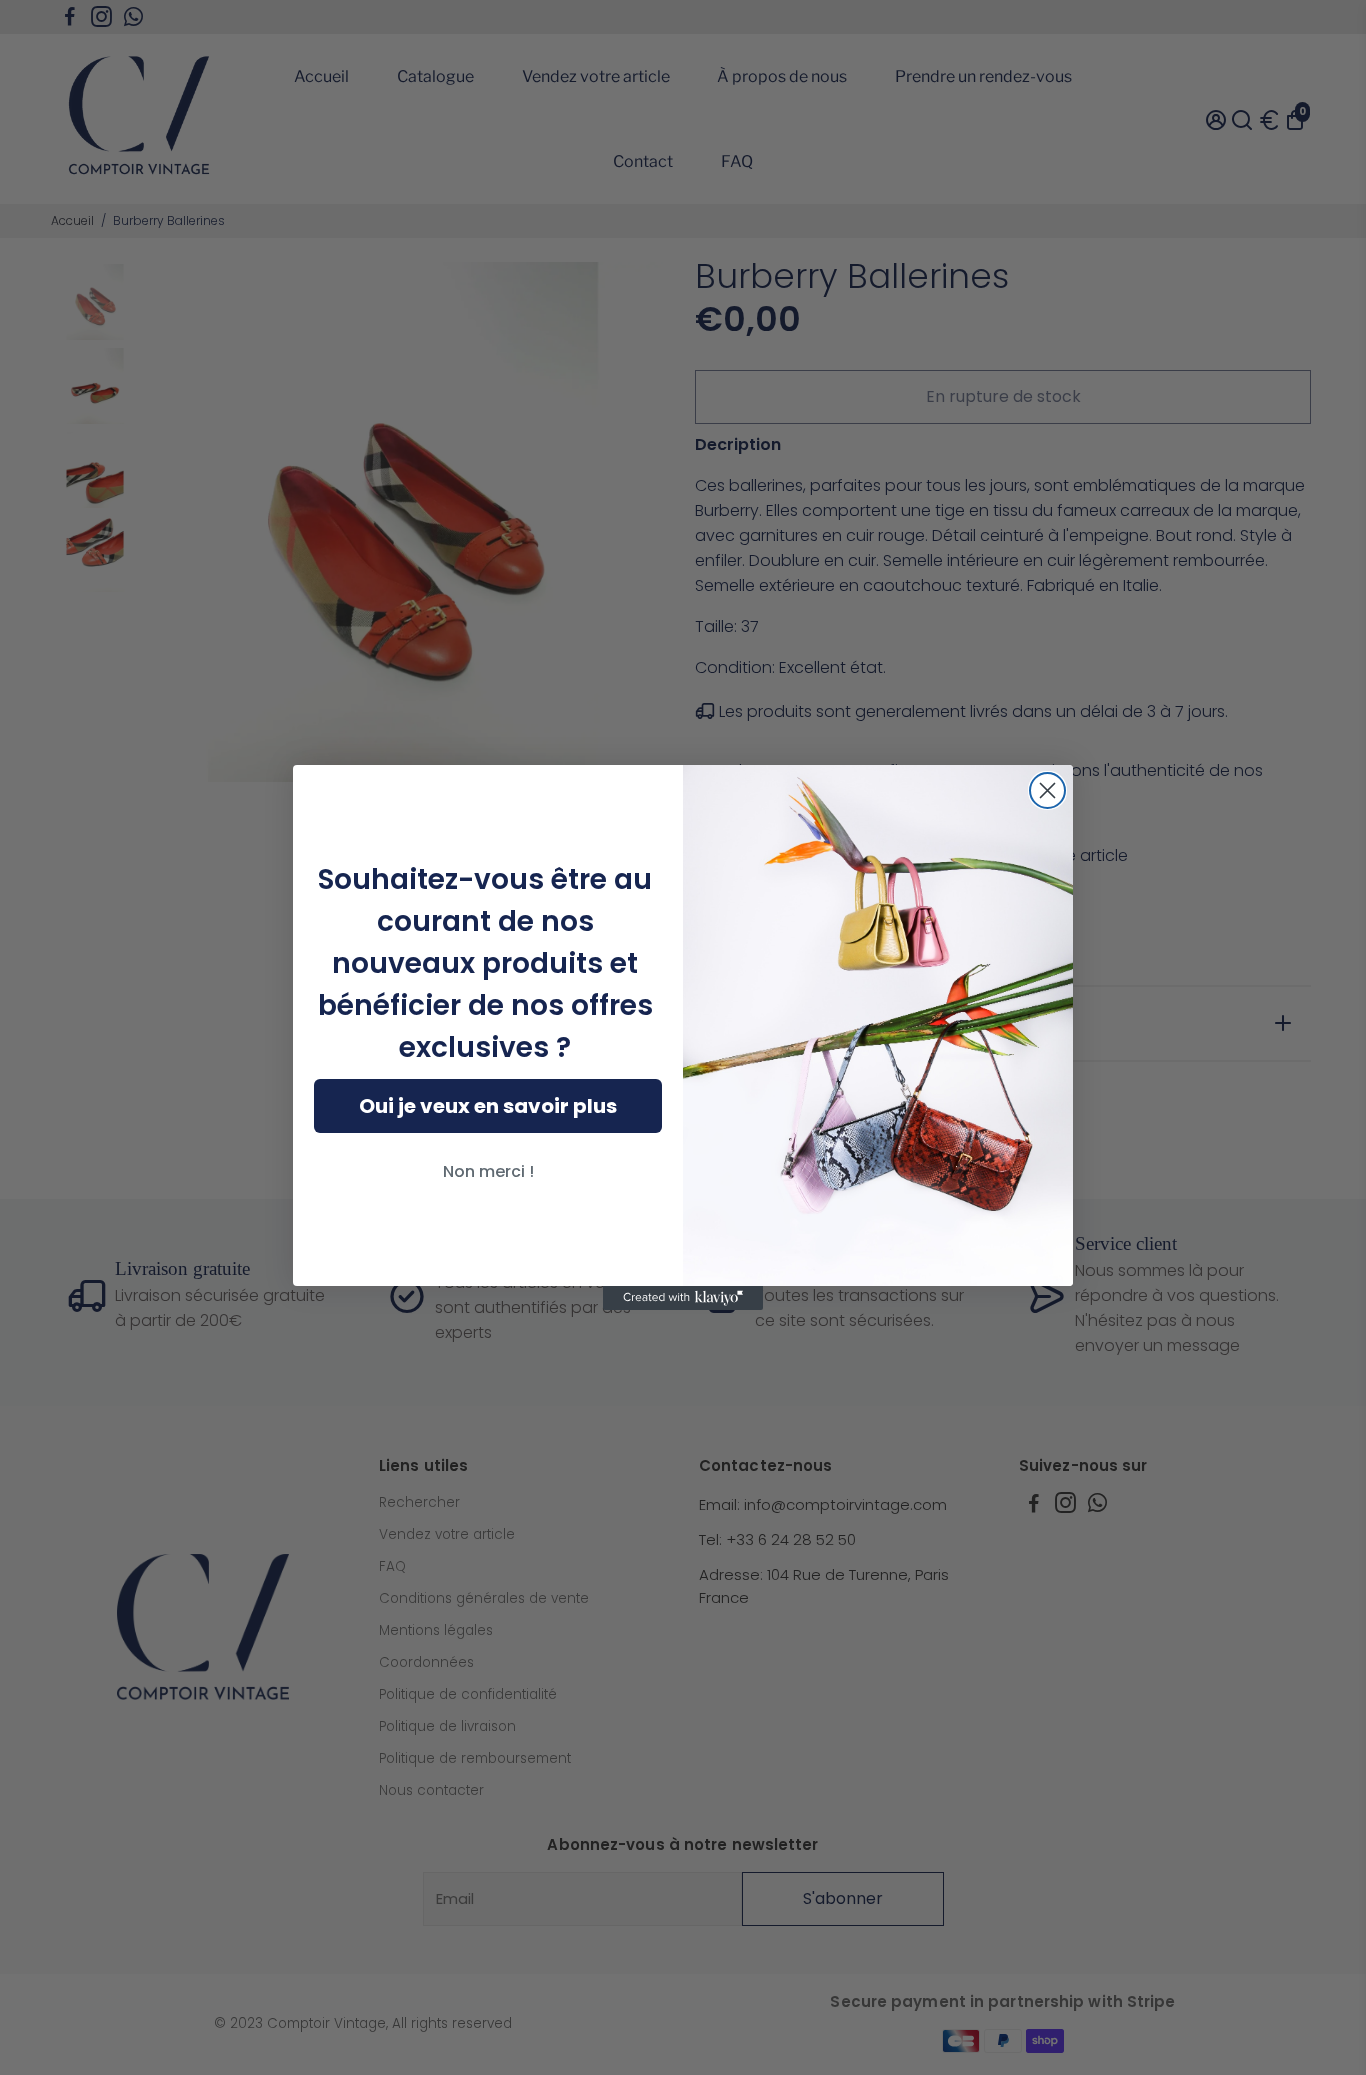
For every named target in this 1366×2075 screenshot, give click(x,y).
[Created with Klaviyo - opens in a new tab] (683, 1298)
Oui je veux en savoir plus (488, 1106)
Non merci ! (488, 1171)
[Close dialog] (1047, 790)
